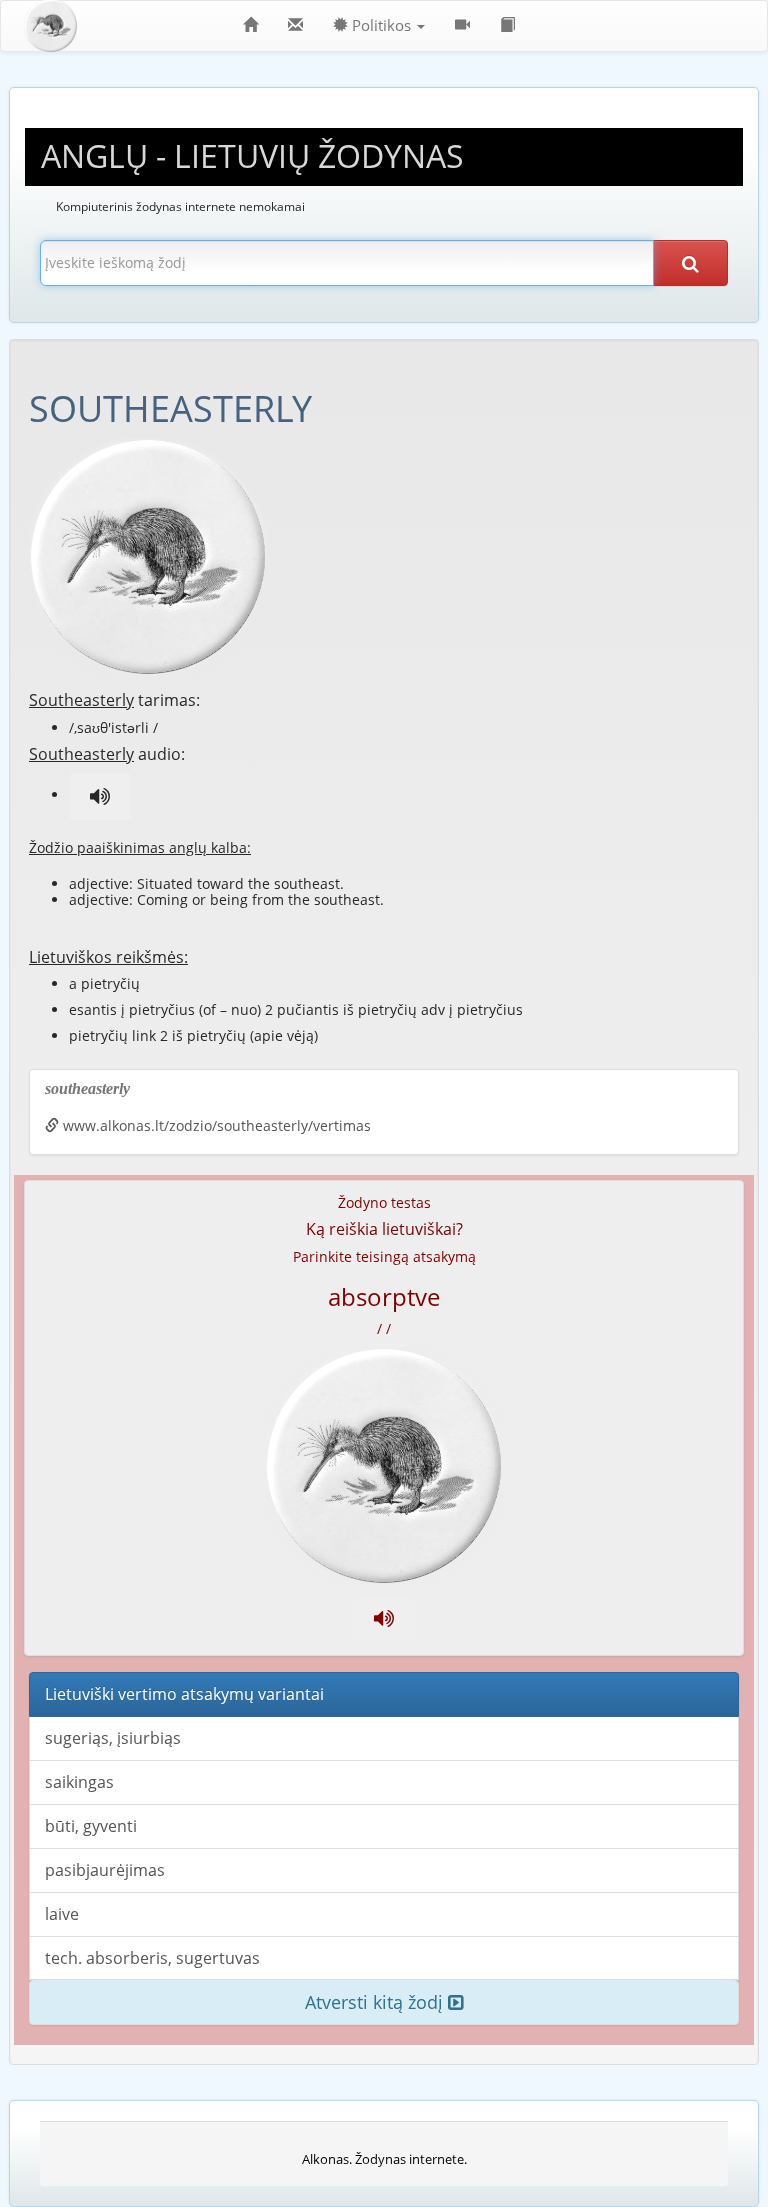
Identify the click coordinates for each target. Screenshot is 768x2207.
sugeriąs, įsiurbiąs (113, 1738)
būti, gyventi (91, 1826)
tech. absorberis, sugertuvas (152, 1958)
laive (62, 1914)
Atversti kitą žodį (376, 2002)
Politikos (381, 25)
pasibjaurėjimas (105, 1870)
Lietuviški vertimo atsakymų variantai (184, 1694)
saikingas (79, 1782)
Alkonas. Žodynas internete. (384, 2159)
